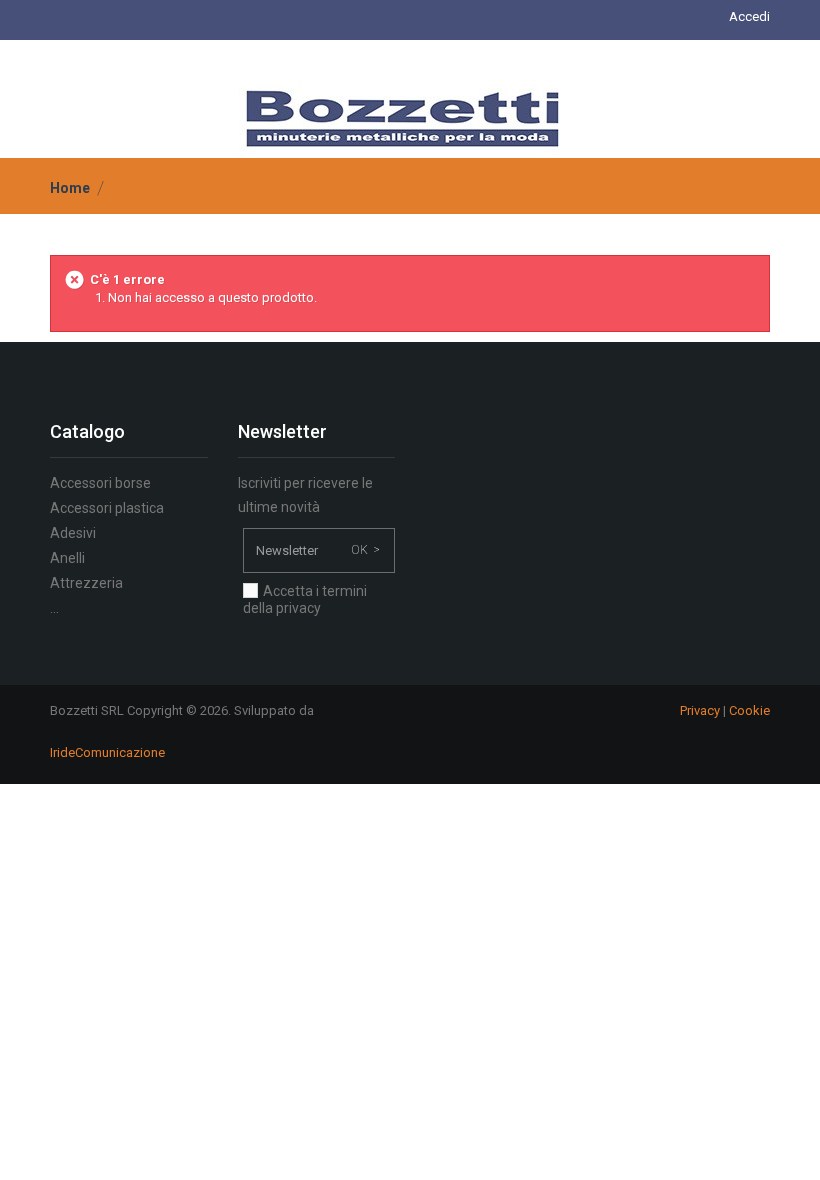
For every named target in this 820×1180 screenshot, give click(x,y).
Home (70, 188)
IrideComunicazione (107, 752)
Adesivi (73, 533)
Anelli (67, 558)
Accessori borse (100, 483)
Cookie (749, 710)
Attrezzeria (86, 583)
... (54, 608)
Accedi (749, 16)
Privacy (700, 710)
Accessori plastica (107, 508)
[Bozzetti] (402, 117)
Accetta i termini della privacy (305, 599)
